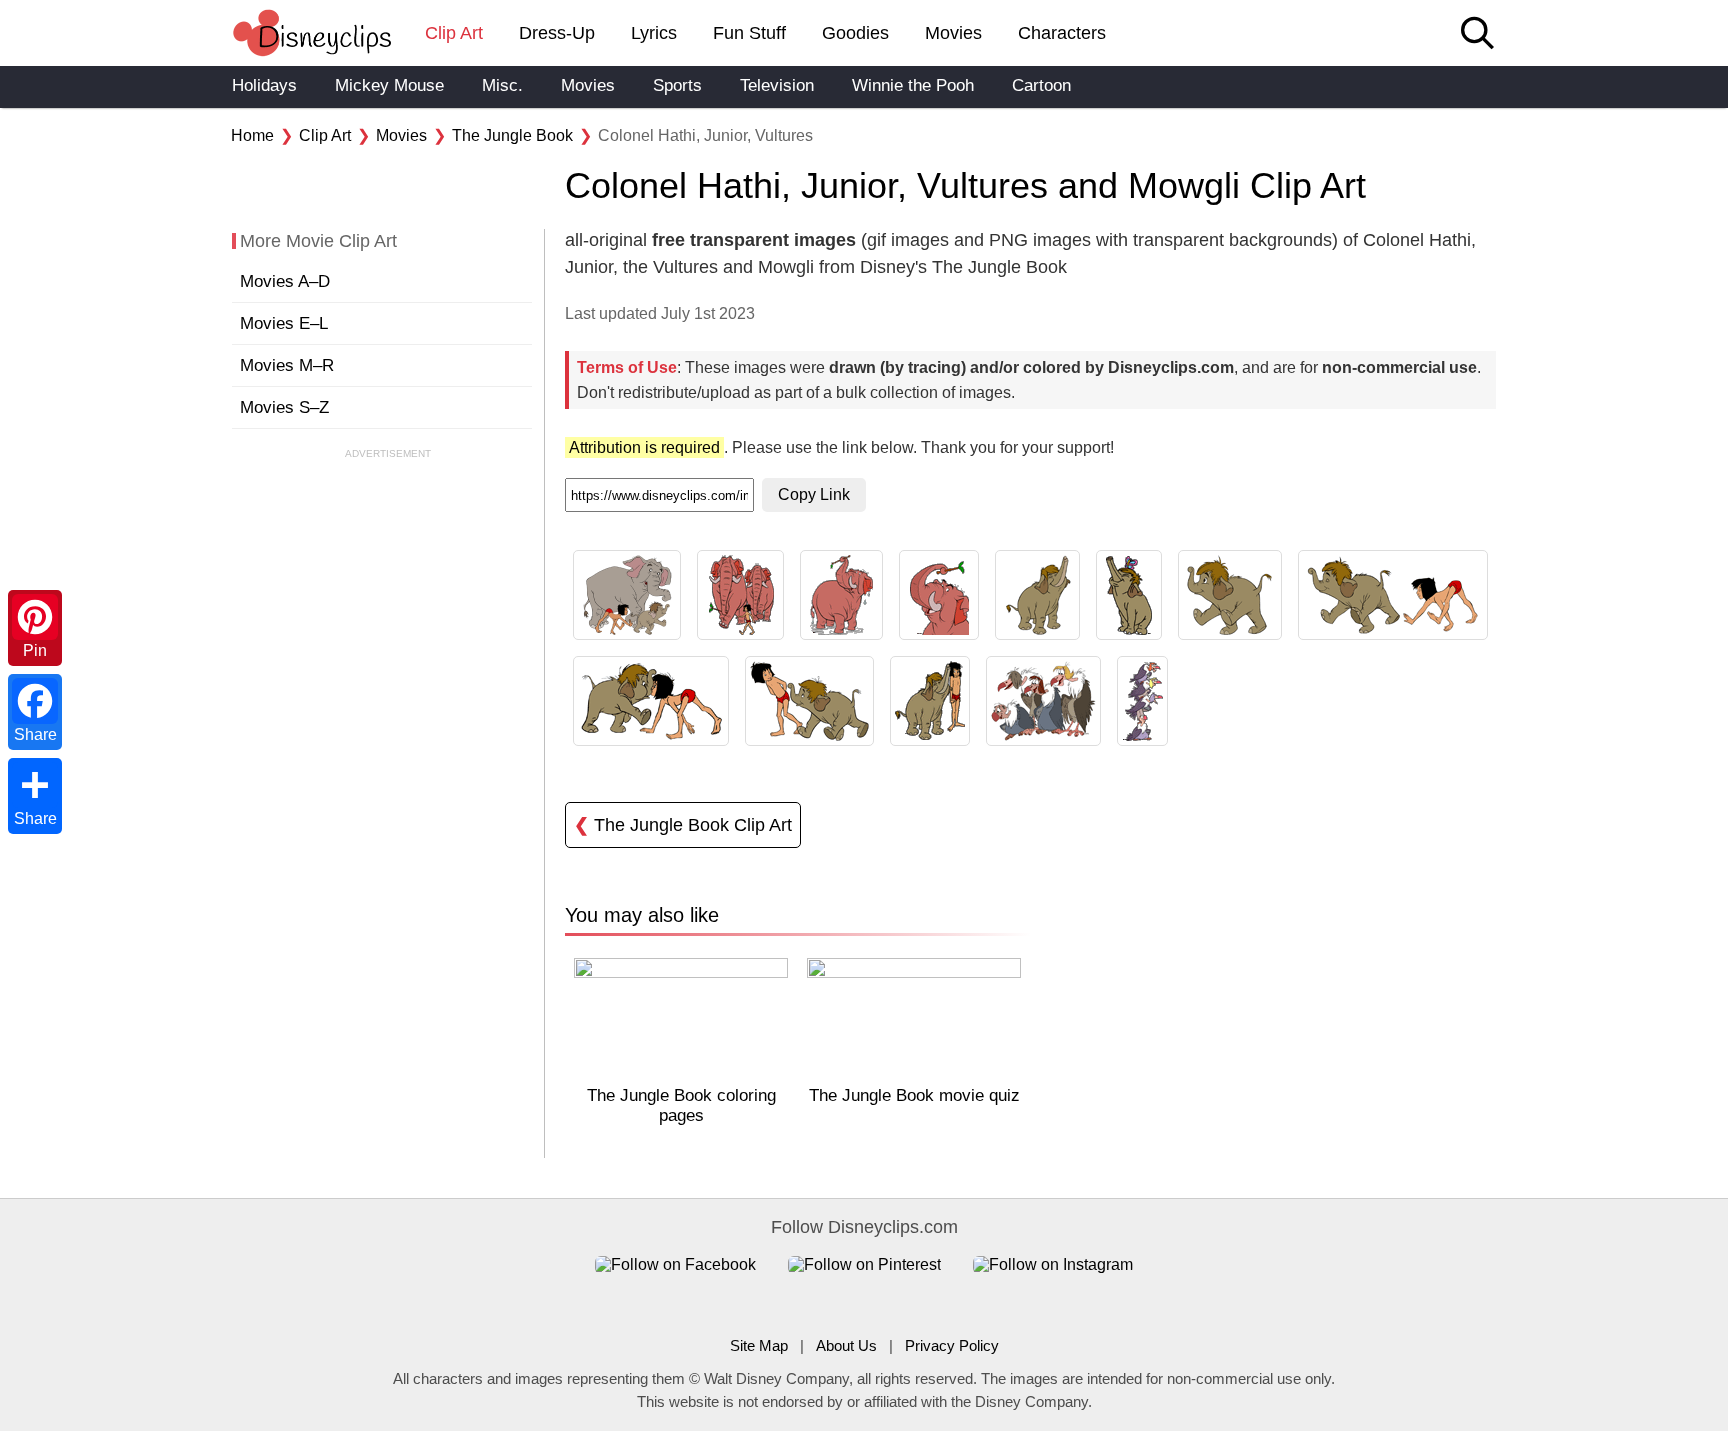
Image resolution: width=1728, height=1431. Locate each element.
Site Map (759, 1345)
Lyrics (654, 33)
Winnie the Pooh (913, 85)
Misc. (502, 85)
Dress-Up (557, 33)
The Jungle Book (512, 135)
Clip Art (454, 33)
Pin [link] (35, 650)
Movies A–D (285, 281)
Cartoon (1041, 85)
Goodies (855, 33)
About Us (846, 1345)
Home (252, 135)
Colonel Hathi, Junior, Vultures (705, 135)
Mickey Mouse (389, 85)
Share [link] (35, 734)
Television (777, 85)
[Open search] (1477, 34)
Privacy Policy (952, 1345)
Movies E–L (284, 323)
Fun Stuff (749, 33)
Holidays (264, 85)
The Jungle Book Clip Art (683, 825)
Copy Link (814, 494)
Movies (953, 33)
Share (35, 818)
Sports (677, 85)
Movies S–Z (284, 407)
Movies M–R (287, 365)
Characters (1062, 33)
